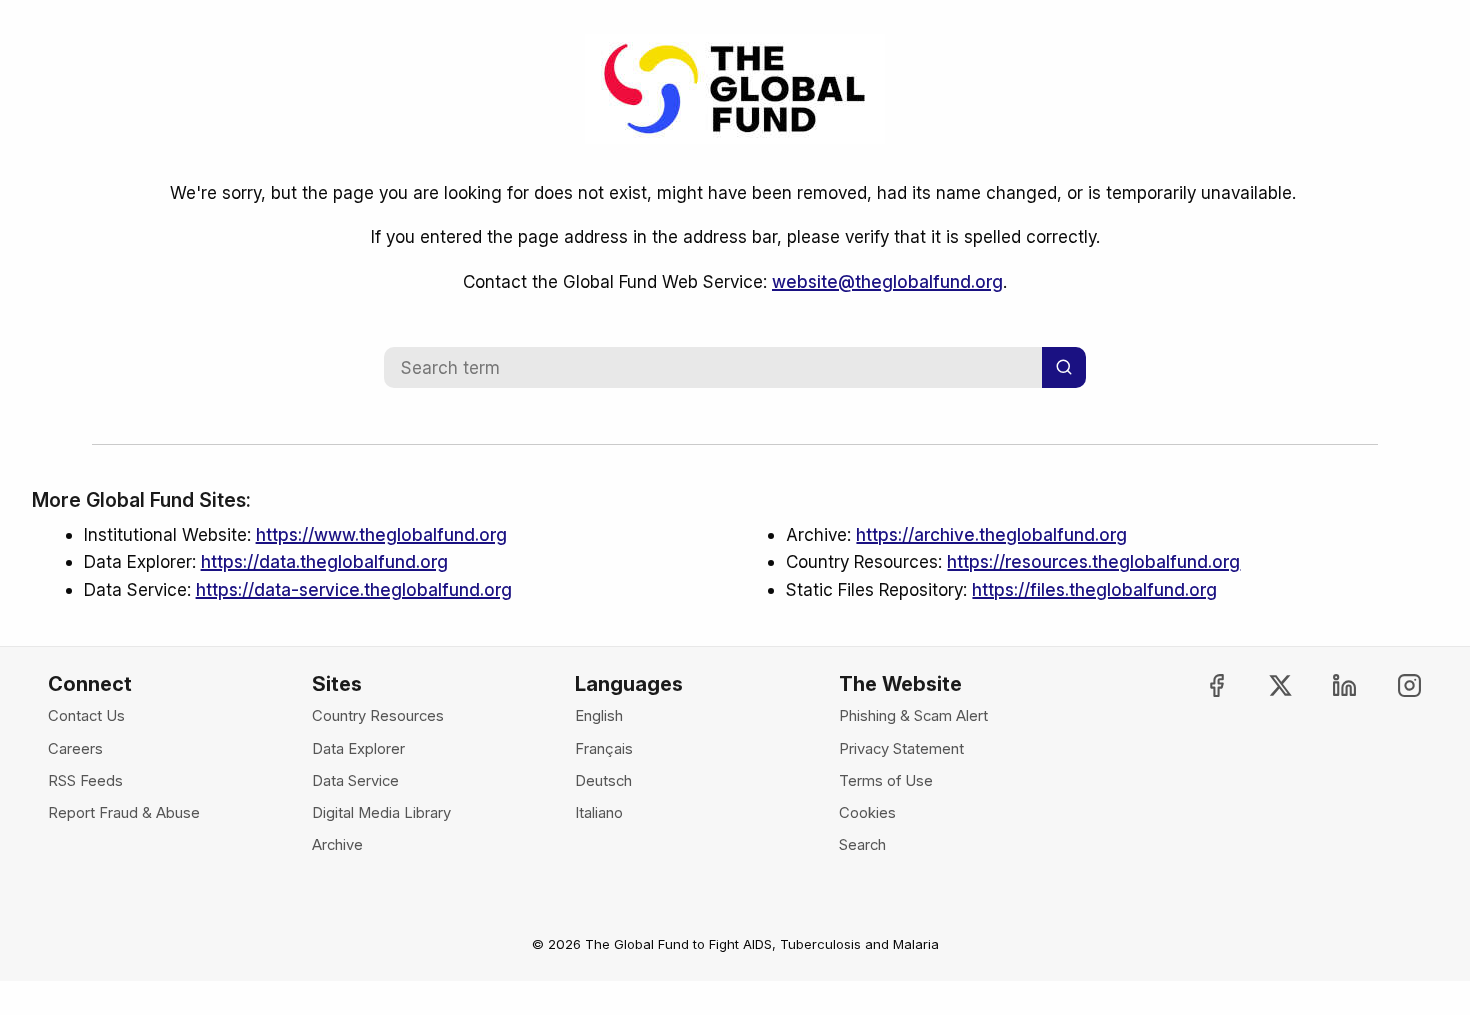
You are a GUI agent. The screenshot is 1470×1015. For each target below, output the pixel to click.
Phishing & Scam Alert (913, 716)
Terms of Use (886, 781)
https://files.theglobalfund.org (1094, 589)
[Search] (1064, 368)
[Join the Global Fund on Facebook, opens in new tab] (1199, 685)
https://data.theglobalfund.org (324, 561)
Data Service (355, 781)
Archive (337, 845)
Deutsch (603, 781)
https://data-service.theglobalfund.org (354, 589)
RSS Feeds (85, 781)
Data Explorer (358, 749)
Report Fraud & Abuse (124, 813)
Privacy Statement (901, 749)
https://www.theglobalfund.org (381, 534)
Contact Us (86, 716)
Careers (75, 749)
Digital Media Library (381, 813)
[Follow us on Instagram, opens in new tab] (1391, 685)
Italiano (599, 813)
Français (604, 749)
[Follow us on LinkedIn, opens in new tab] (1327, 685)
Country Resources (378, 716)
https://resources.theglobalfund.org (1093, 561)
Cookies (867, 813)
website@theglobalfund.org (887, 281)
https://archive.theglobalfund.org (991, 534)
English (599, 716)
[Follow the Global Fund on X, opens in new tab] (1263, 685)
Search (862, 845)
